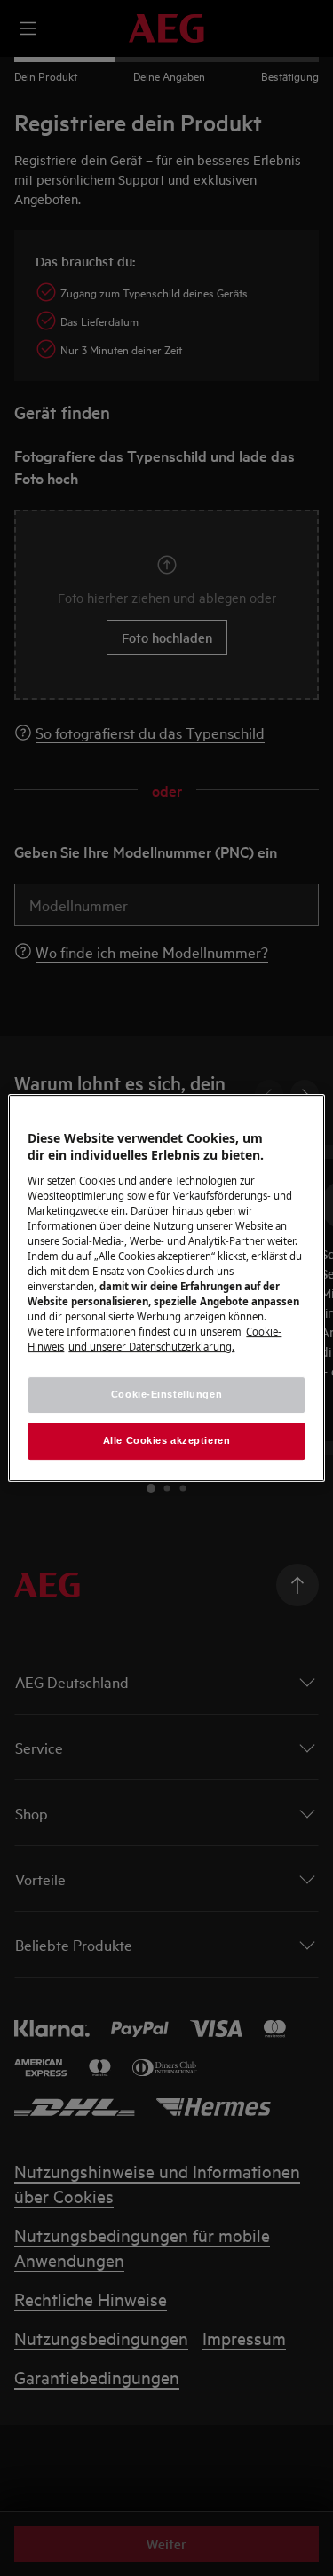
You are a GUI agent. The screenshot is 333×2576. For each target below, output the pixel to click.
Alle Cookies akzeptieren (167, 1440)
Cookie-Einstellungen (166, 1395)
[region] (166, 1288)
